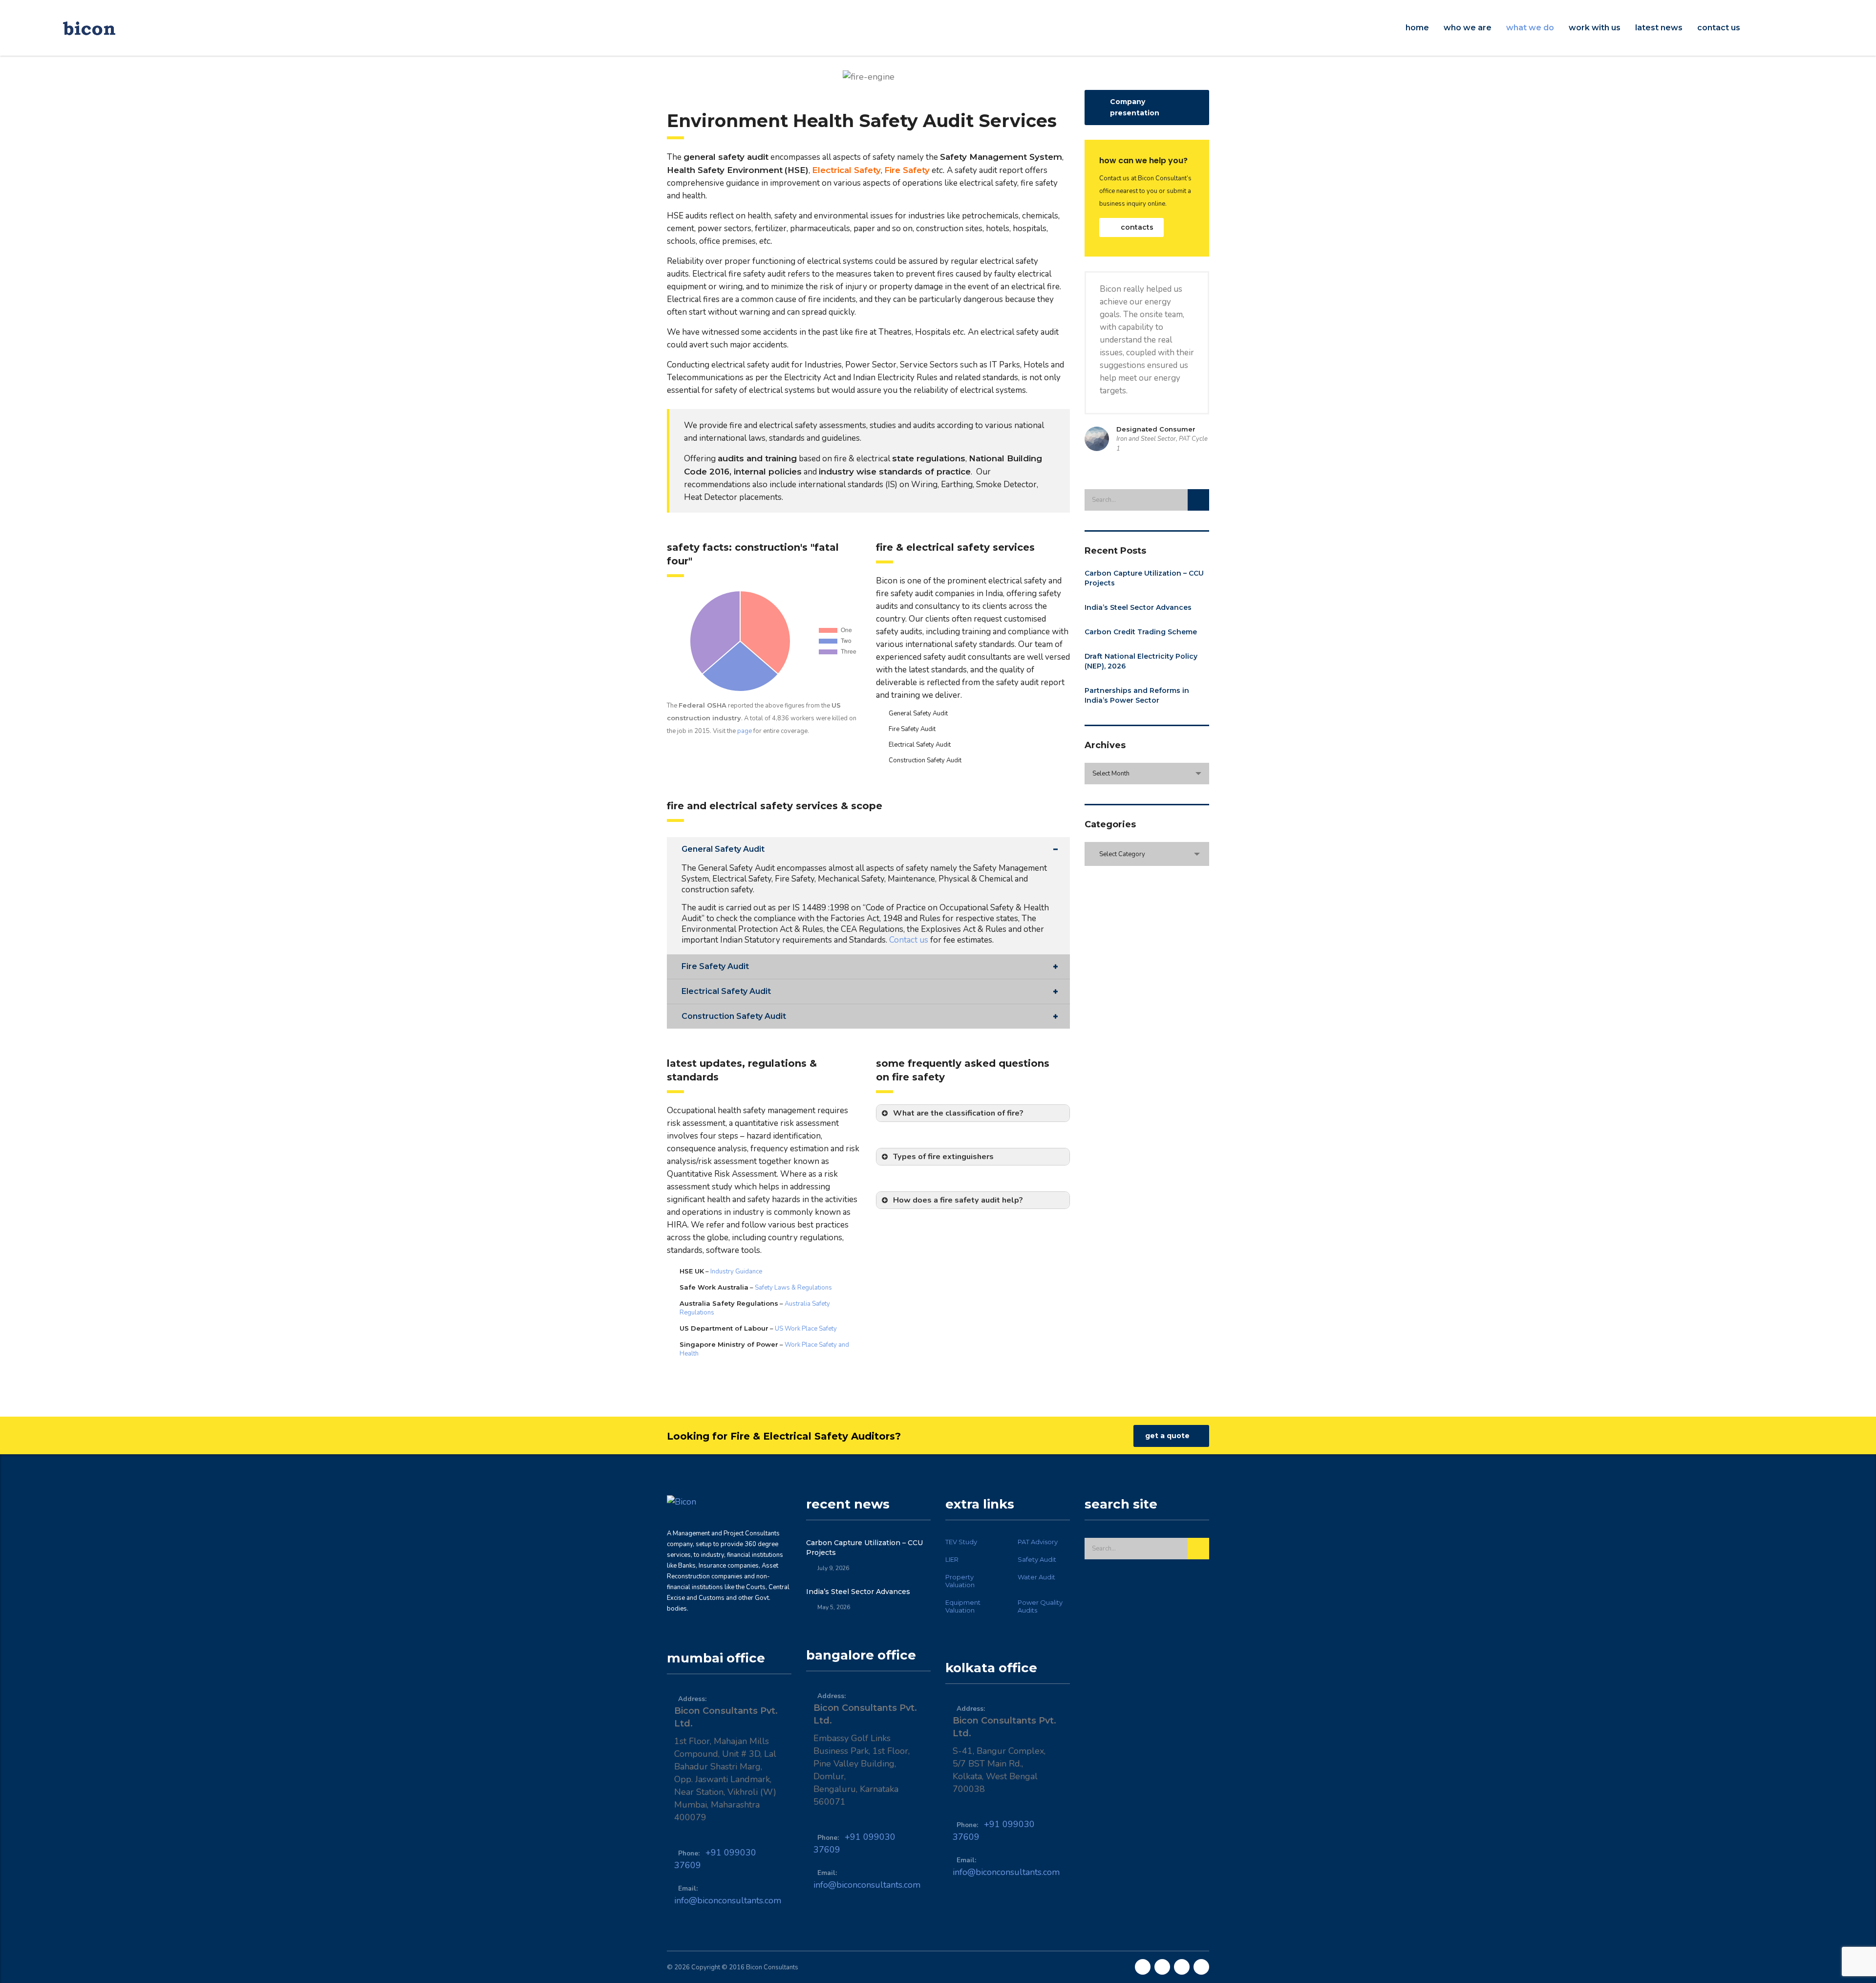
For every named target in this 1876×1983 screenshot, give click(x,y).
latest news (1659, 28)
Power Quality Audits (1040, 1606)
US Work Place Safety (806, 1329)
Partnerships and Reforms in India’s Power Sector (1137, 695)
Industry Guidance (736, 1272)
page (744, 731)
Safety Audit (1037, 1559)
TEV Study (961, 1542)
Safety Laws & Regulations (793, 1288)
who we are (1468, 28)
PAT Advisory (1038, 1542)
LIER (952, 1559)
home (1417, 28)
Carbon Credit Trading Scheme (1141, 632)
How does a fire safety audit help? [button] (958, 1200)
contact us (1719, 28)
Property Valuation (960, 1581)
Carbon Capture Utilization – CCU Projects (1144, 578)
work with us (1595, 28)
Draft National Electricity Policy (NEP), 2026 (1141, 661)
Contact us (909, 940)
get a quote (1167, 1436)
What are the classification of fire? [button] (958, 1113)
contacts (1137, 227)
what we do (1530, 28)
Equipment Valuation (963, 1606)
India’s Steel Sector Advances (1138, 607)
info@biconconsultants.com (728, 1900)
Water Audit (1036, 1577)
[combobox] (1147, 774)
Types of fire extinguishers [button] (943, 1157)
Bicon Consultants (772, 1967)
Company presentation (1135, 107)
